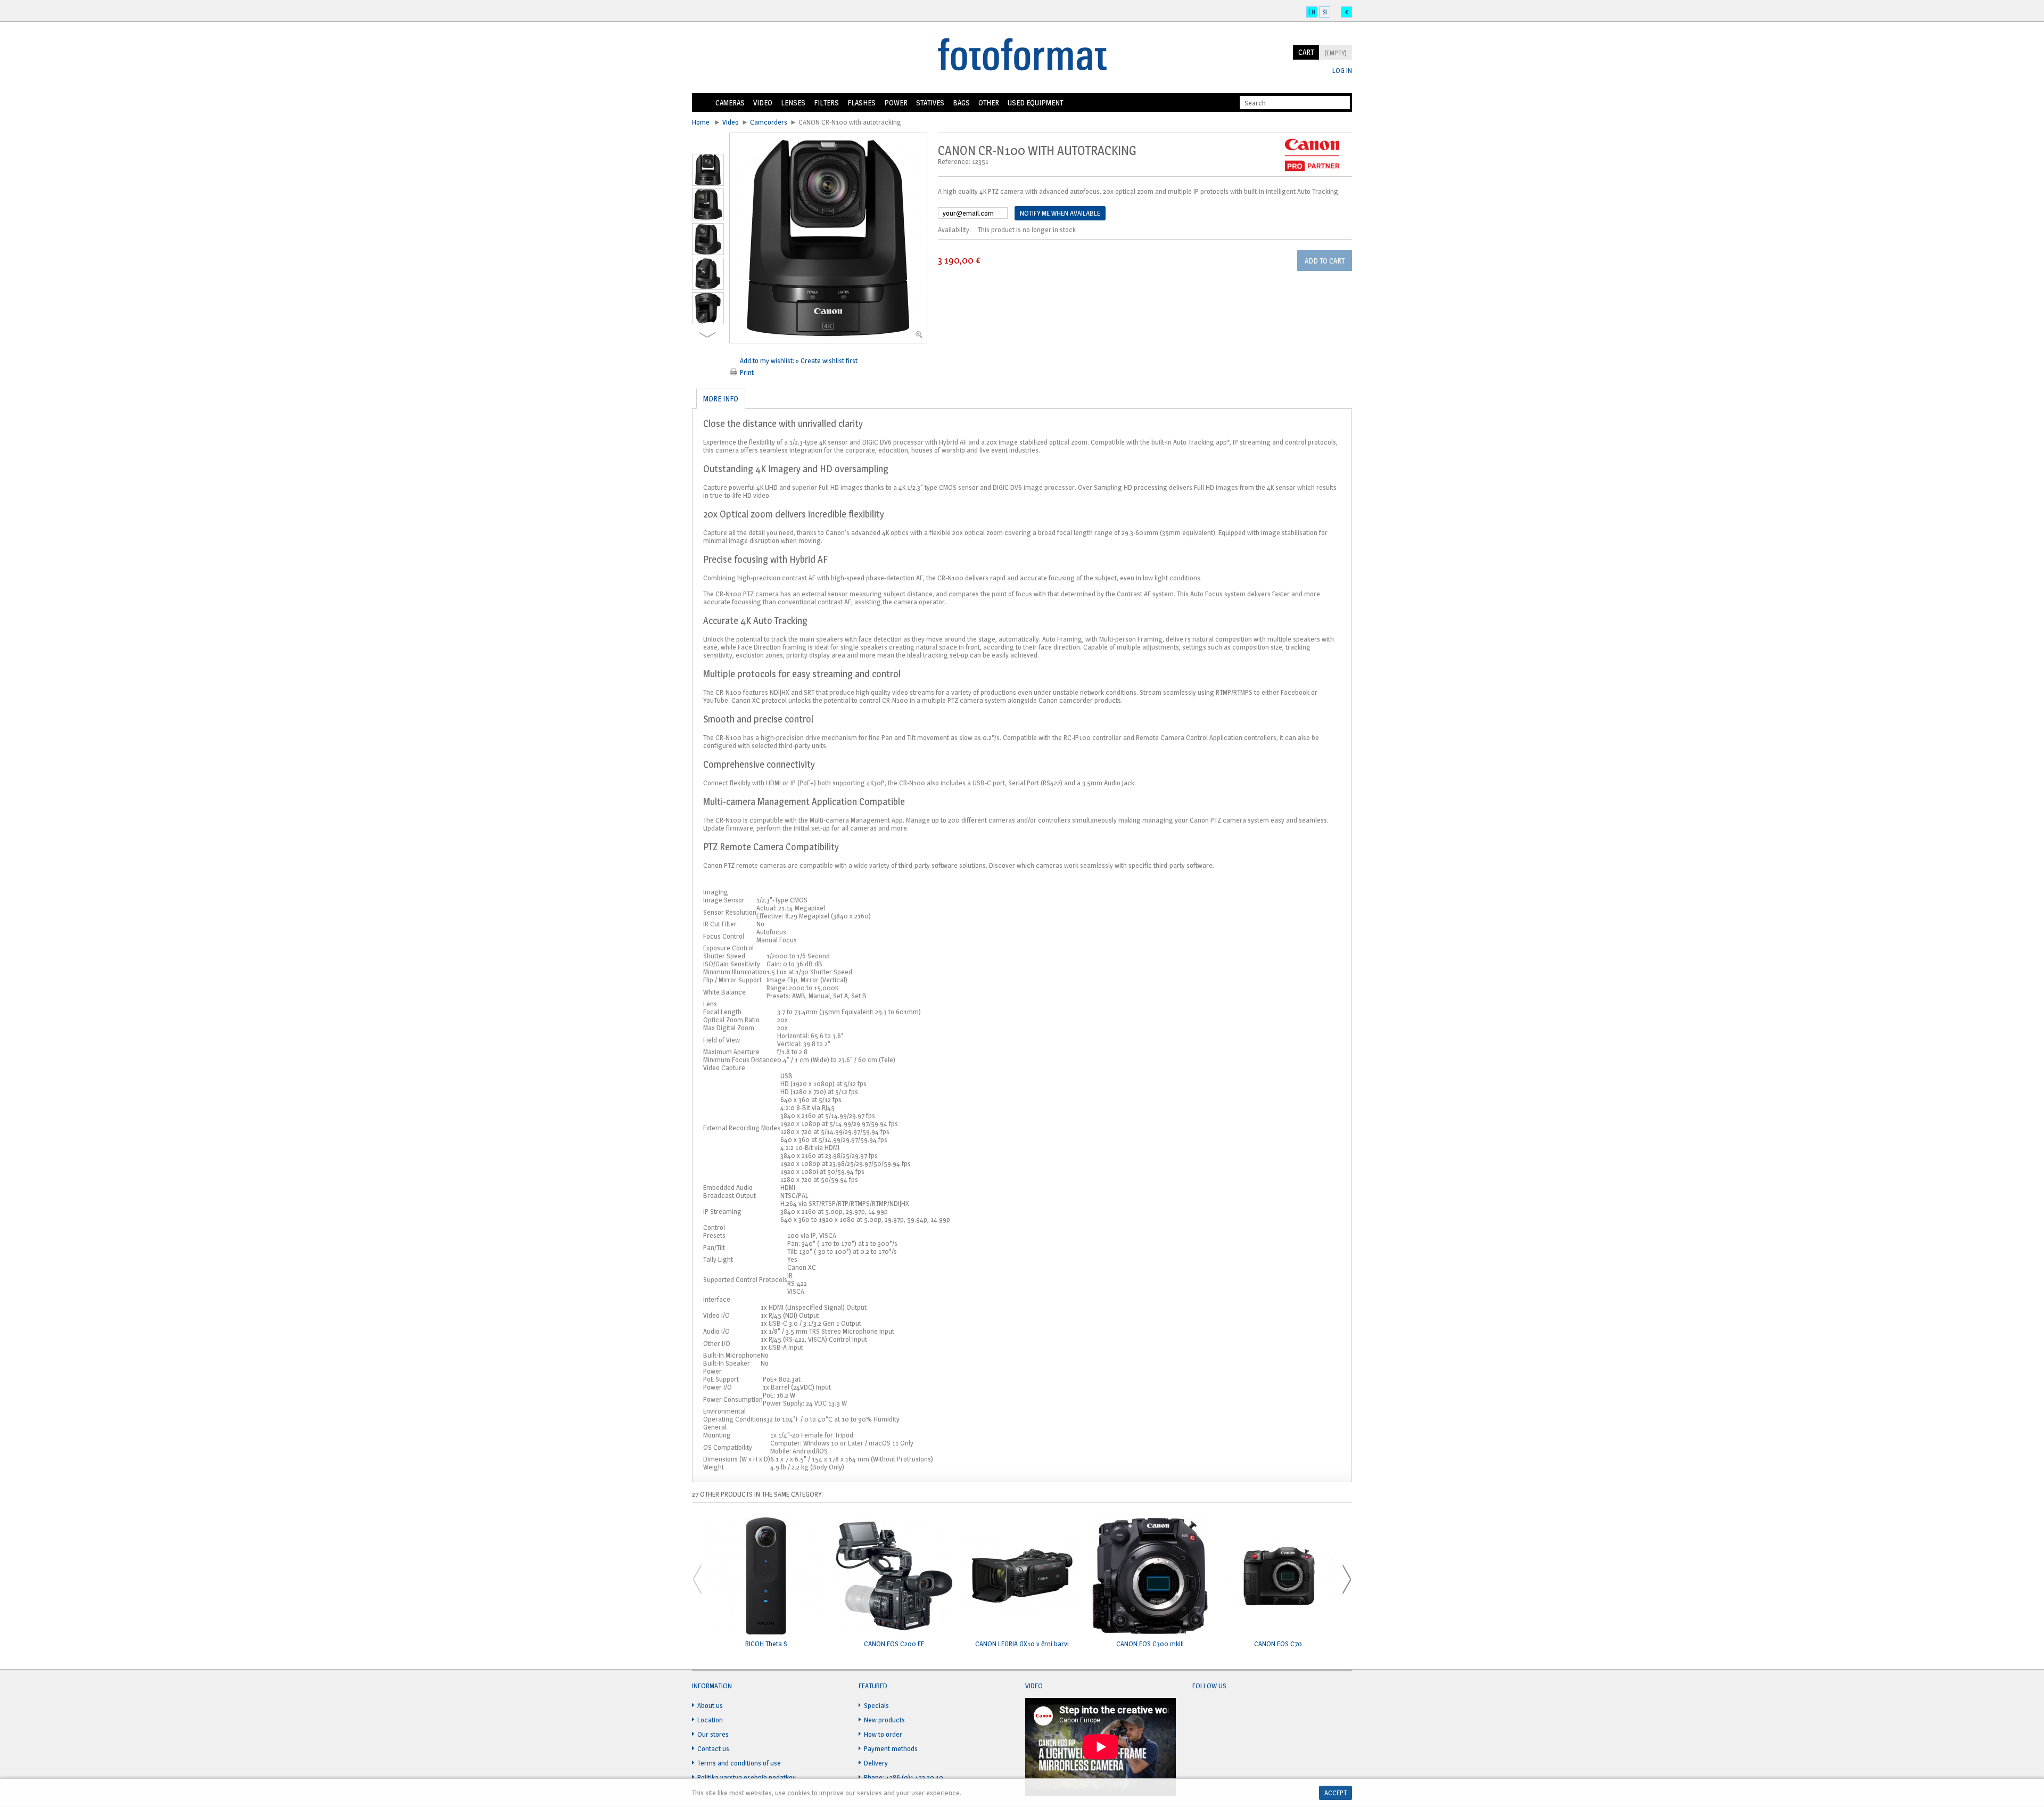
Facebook (1201, 1712)
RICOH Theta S (766, 1644)
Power (896, 102)
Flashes (862, 102)
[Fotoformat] (1022, 55)
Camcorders (769, 122)
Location (710, 1720)
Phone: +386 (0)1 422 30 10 (904, 1777)
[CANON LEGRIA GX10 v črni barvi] (1022, 1577)
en (1312, 12)
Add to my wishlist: (768, 360)
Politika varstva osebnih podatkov (747, 1777)
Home (702, 103)
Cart (1306, 52)
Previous (708, 146)
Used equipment (1035, 102)
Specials (876, 1705)
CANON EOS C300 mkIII (1150, 1644)
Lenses (793, 102)
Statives (930, 102)
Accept (1336, 1793)
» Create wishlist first (827, 360)
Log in (1342, 71)
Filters (826, 102)
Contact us (713, 1748)
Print (747, 372)
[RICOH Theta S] (766, 1577)
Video (763, 102)
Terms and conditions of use (739, 1763)
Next (707, 335)
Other (989, 102)
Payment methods (891, 1748)
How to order (883, 1734)
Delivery (876, 1763)
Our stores (713, 1734)
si (1325, 12)
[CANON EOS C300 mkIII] (1150, 1577)
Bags (961, 102)
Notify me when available (1060, 213)
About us (710, 1705)
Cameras (730, 102)
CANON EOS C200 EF (894, 1644)
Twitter (1221, 1712)
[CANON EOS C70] (1278, 1577)
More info (721, 399)
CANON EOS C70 (1278, 1644)
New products (884, 1720)
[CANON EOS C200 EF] (894, 1577)
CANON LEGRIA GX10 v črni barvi (1022, 1644)
